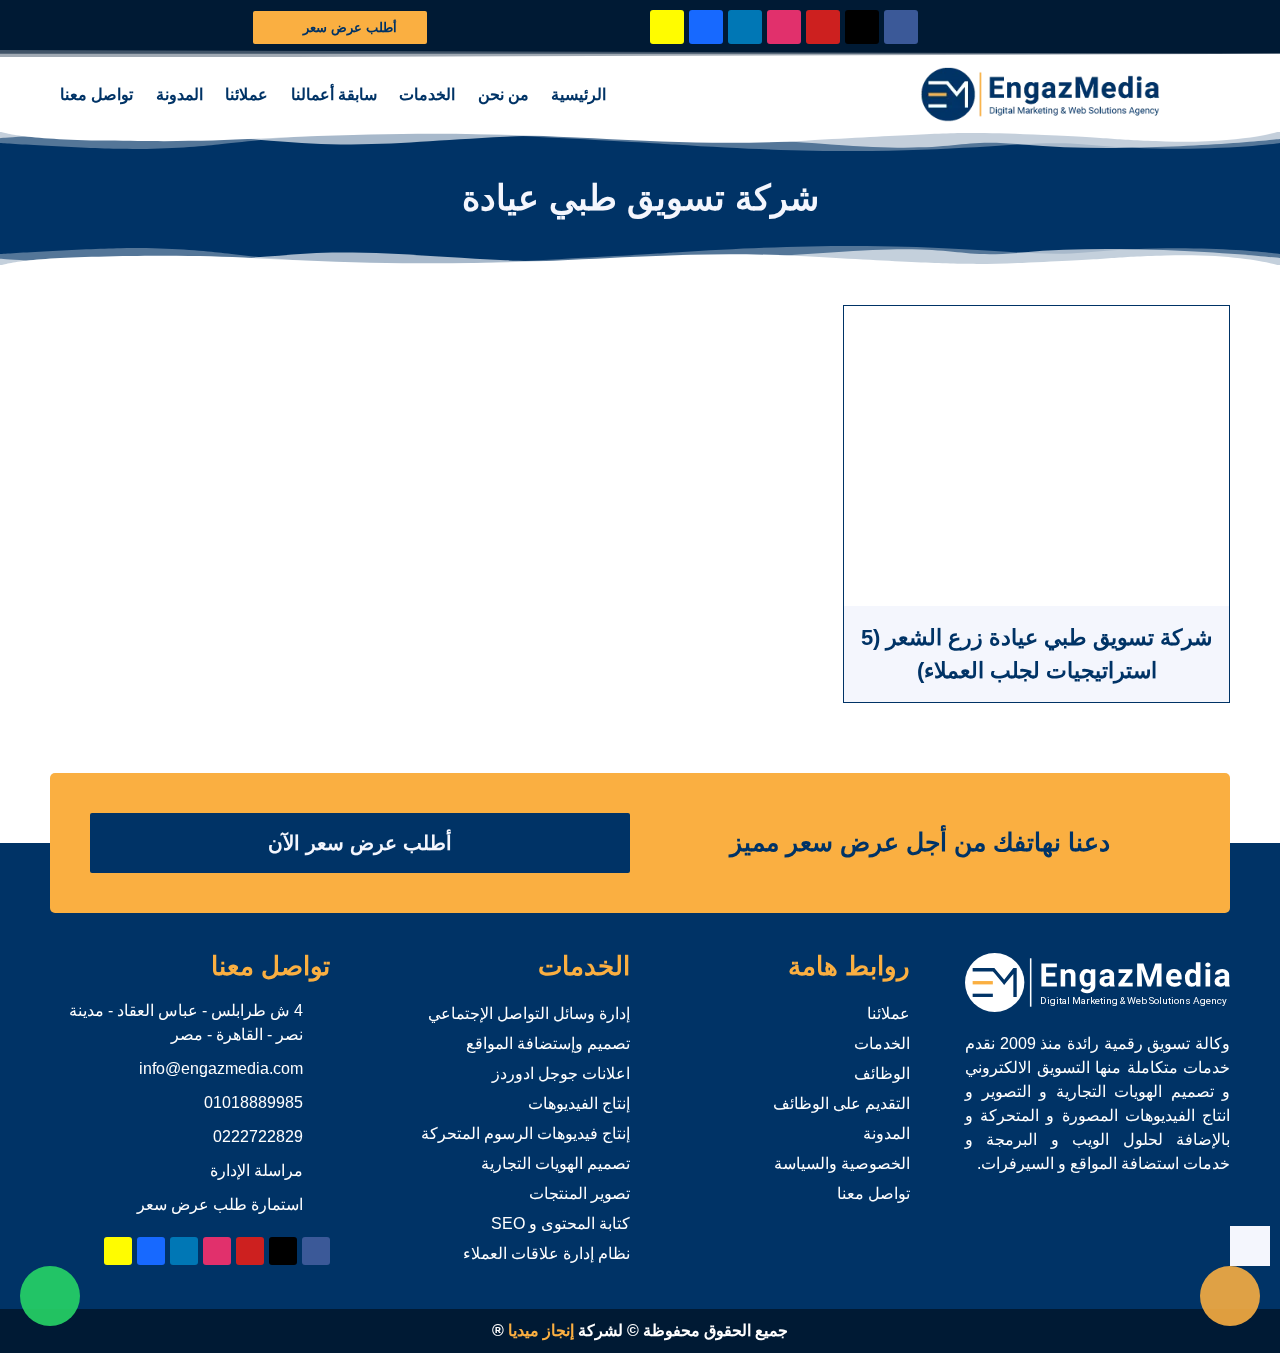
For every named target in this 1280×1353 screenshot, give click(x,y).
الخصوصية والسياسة (842, 1163)
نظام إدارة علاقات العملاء (546, 1253)
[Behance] (706, 27)
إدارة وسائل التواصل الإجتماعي (529, 1013)
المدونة (179, 94)
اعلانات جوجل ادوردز (561, 1073)
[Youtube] (823, 27)
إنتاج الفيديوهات (579, 1103)
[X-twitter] (862, 27)
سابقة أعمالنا (334, 94)
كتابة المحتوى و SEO (560, 1223)
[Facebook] (901, 27)
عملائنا (246, 94)
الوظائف (882, 1073)
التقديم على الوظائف (841, 1103)
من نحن (503, 94)
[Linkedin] (745, 27)
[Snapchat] (667, 27)
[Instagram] (784, 27)
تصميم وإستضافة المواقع (548, 1043)
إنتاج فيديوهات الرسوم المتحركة (525, 1133)
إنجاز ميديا (541, 1330)
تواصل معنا (96, 94)
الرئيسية (578, 94)
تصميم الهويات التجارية (555, 1163)
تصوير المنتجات (579, 1193)
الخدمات (427, 94)
